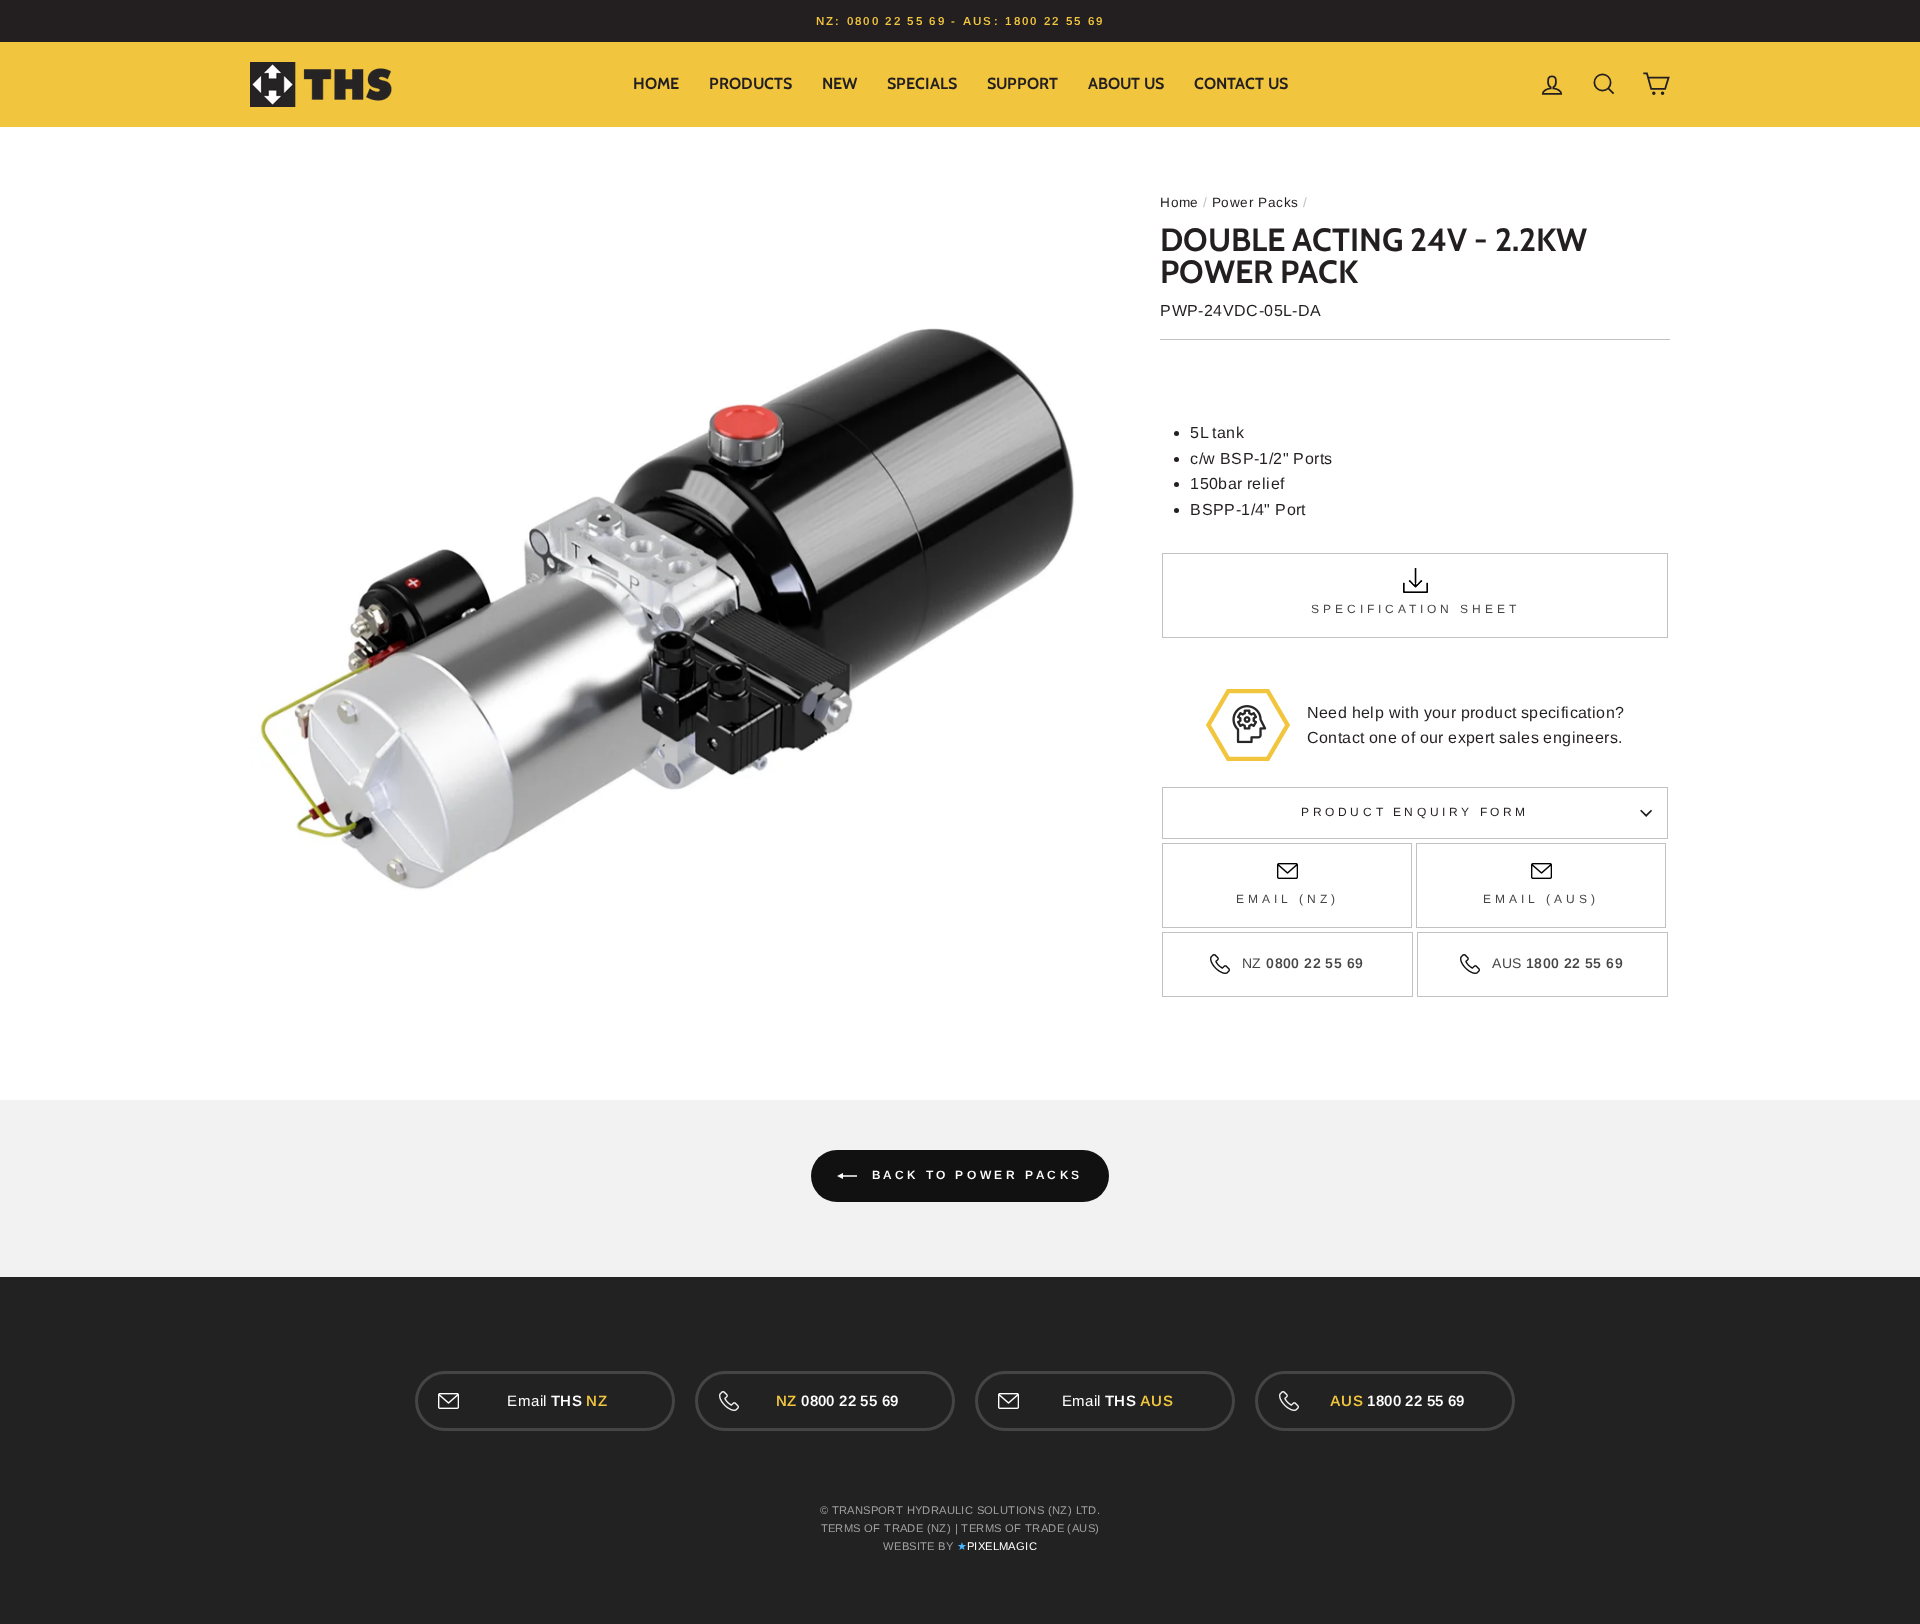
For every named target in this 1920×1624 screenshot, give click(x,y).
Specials (922, 83)
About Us (1126, 83)
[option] (960, 21)
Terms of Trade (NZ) (886, 1528)
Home (656, 83)
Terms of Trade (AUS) (1030, 1528)
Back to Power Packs (974, 1175)
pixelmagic (1002, 1546)
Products (750, 83)
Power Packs (1255, 202)
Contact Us (1241, 83)
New (839, 83)
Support (1022, 83)
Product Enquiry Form (1415, 812)
